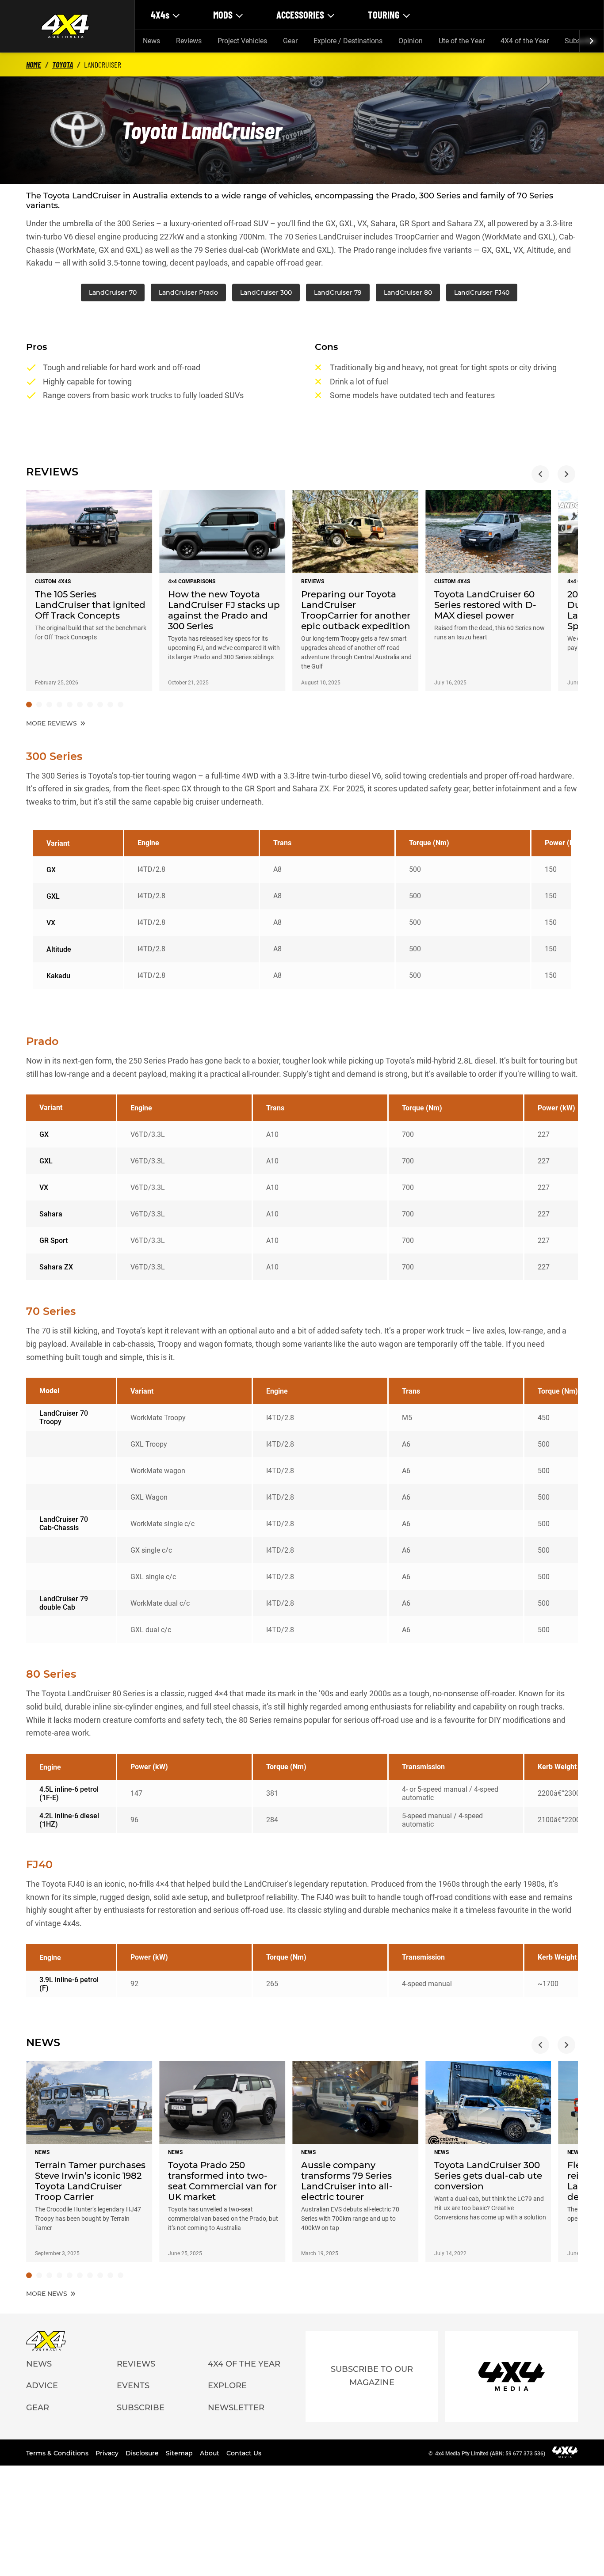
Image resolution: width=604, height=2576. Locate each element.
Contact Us (244, 2453)
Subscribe (141, 2408)
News (151, 41)
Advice (42, 2386)
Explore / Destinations (348, 41)
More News (48, 2294)
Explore (227, 2386)
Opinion (411, 41)
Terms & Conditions (58, 2453)
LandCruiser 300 (266, 293)
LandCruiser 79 (338, 293)
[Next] (591, 41)
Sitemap (180, 2453)
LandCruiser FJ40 (482, 293)
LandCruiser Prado (188, 293)
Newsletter (236, 2408)
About (210, 2453)
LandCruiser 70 (113, 293)
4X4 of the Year (525, 41)
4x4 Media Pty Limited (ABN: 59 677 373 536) (490, 2454)
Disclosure (143, 2453)
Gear (290, 41)
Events (133, 2386)
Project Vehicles (242, 41)
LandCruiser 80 (408, 293)
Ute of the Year (462, 41)
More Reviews (52, 723)
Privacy (108, 2453)
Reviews (189, 41)
